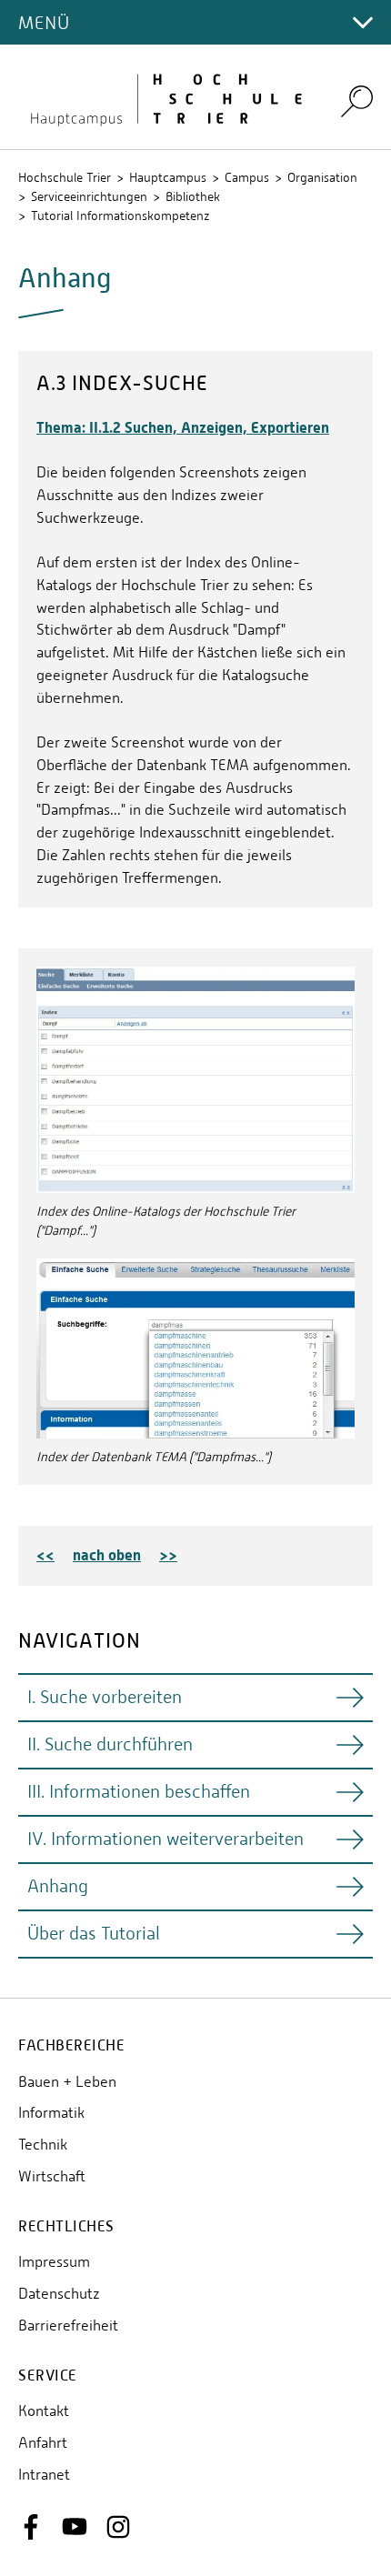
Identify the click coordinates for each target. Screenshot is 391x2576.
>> (168, 1555)
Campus (247, 177)
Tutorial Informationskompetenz (120, 216)
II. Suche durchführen (110, 1744)
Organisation (322, 177)
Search (357, 100)
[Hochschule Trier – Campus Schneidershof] (168, 97)
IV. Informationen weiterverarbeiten (165, 1839)
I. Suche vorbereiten (105, 1697)
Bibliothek (193, 196)
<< (45, 1555)
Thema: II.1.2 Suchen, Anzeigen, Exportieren (183, 427)
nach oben (107, 1555)
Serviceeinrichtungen (89, 196)
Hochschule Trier (65, 177)
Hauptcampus (168, 177)
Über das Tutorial (94, 1934)
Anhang (58, 1886)
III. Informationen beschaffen (139, 1792)
